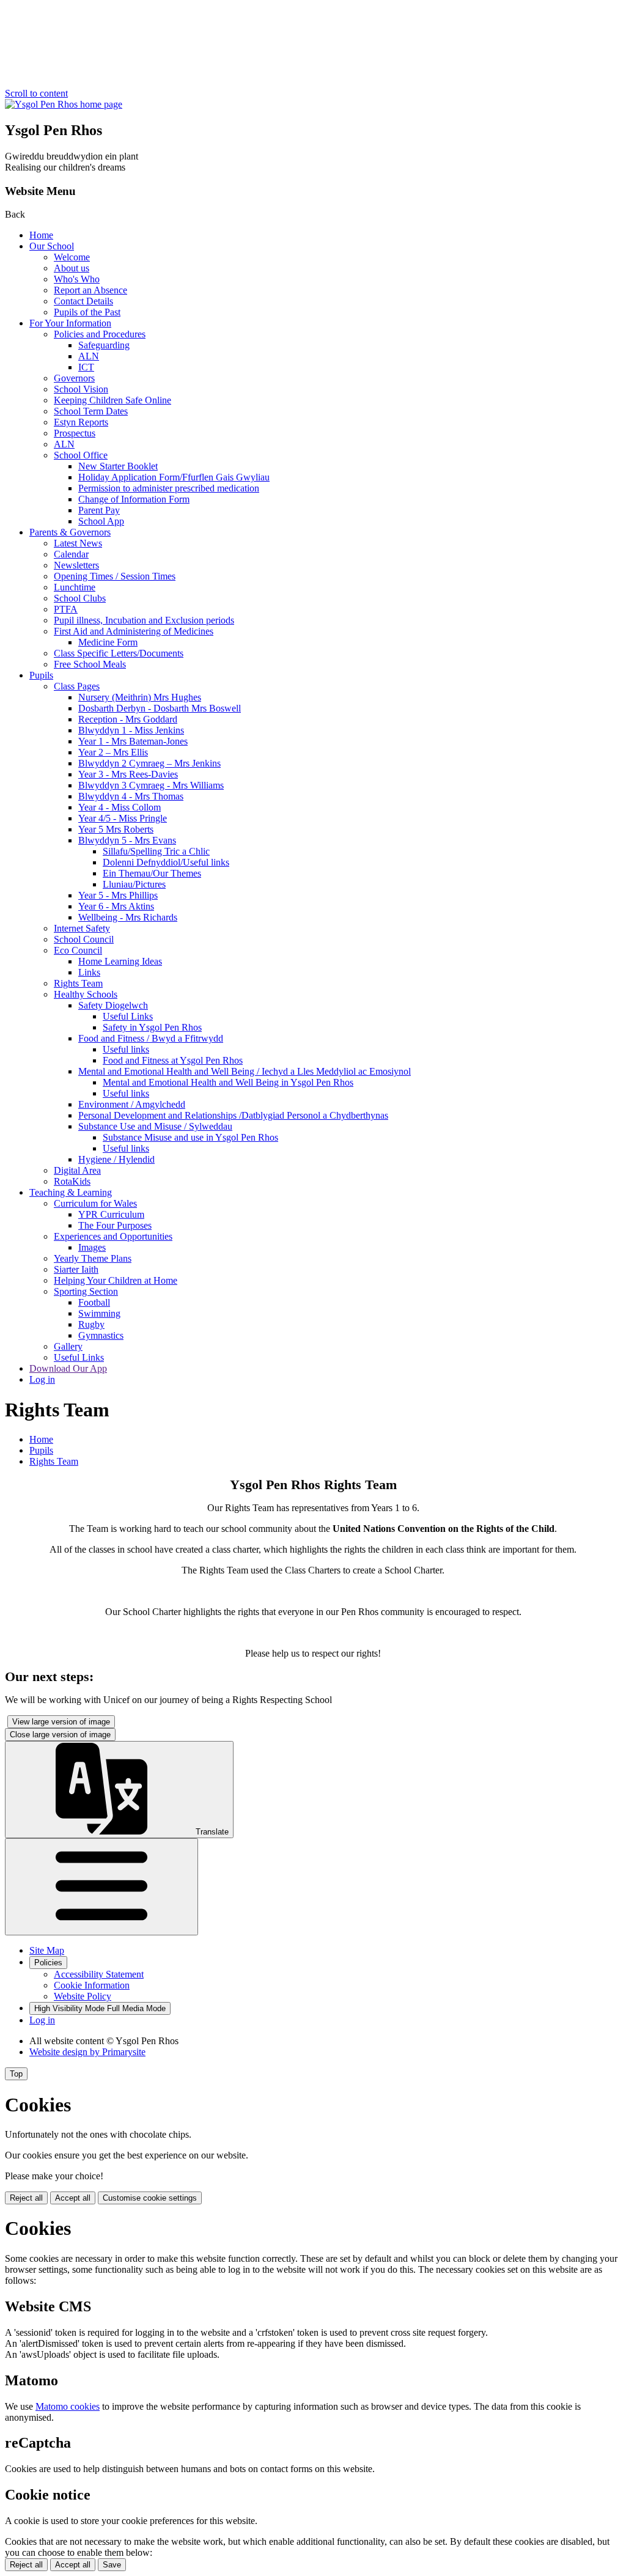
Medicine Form (108, 642)
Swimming (99, 1313)
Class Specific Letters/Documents (119, 653)
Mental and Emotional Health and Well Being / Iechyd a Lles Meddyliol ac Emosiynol (245, 1071)
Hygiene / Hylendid (116, 1159)
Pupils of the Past (87, 312)
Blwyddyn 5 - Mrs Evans (127, 840)
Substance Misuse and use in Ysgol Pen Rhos (190, 1137)
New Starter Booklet (118, 466)
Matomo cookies (68, 2406)
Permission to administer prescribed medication (169, 488)
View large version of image (61, 1722)
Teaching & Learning (71, 1192)
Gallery (68, 1346)
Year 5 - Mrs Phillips (118, 895)
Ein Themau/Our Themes (152, 873)
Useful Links (128, 1016)
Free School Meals (90, 664)
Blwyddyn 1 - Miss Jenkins (131, 730)
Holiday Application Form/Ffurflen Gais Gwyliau (174, 477)
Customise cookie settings (150, 2198)
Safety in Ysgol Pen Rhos (152, 1027)
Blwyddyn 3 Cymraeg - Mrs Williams (151, 785)
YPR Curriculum (111, 1214)
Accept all (73, 2198)
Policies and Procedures (100, 334)
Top (16, 2074)
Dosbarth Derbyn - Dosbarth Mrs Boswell (160, 708)
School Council (84, 939)
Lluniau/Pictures (134, 884)
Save (112, 2565)
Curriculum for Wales (95, 1203)
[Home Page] (64, 104)
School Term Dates (91, 411)
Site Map (47, 1950)
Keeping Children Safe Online (112, 400)
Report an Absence (90, 290)
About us (72, 268)
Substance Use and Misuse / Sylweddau (155, 1126)
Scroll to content (36, 93)
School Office (81, 455)
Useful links (126, 1049)
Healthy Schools (86, 994)
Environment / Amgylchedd (132, 1104)
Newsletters (76, 565)
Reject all (26, 2198)
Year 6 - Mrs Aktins (116, 906)
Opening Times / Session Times (115, 576)
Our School (52, 246)
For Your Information (70, 323)
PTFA (66, 609)
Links (89, 972)
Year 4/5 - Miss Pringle (123, 818)
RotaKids (72, 1181)
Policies (48, 1963)
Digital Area (77, 1170)
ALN (89, 356)
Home (41, 235)
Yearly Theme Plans (93, 1258)
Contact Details (83, 301)
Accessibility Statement (99, 1974)
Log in (42, 1379)
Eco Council (78, 950)
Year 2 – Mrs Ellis (113, 752)
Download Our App (68, 1368)
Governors (74, 378)
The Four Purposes (115, 1225)
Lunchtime (75, 587)
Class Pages (77, 686)
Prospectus (75, 433)
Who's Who (77, 279)
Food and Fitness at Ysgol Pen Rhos (173, 1060)
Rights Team (78, 983)
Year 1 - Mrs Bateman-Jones (133, 741)
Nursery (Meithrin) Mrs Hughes (140, 697)
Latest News (78, 543)
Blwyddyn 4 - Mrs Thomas (131, 796)
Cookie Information (92, 1985)
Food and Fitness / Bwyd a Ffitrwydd (151, 1038)
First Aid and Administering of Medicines (134, 631)
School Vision (81, 389)
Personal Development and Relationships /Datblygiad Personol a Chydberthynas (233, 1115)
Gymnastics (101, 1335)
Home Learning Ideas (120, 961)
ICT (86, 367)
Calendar (71, 554)
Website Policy (83, 1996)
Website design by (87, 2052)
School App (101, 521)
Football (94, 1302)
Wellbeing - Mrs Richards (128, 917)
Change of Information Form (134, 499)
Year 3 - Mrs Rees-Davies (128, 774)
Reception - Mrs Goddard (128, 719)
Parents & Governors (70, 532)
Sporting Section (86, 1291)
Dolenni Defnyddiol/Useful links (166, 862)
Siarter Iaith (76, 1269)
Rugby (91, 1324)
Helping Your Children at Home (116, 1280)
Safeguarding (104, 345)
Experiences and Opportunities (113, 1236)
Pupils (41, 675)
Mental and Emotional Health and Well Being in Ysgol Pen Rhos (228, 1082)
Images (92, 1247)
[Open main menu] (101, 1887)
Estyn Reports (81, 422)
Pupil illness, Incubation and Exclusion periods (144, 620)
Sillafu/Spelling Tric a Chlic (156, 851)
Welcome (72, 257)
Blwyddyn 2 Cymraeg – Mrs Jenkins (149, 763)
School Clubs (80, 598)
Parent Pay (99, 510)
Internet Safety (82, 928)
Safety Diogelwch (113, 1005)
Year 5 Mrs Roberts (116, 829)
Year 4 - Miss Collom (120, 807)
